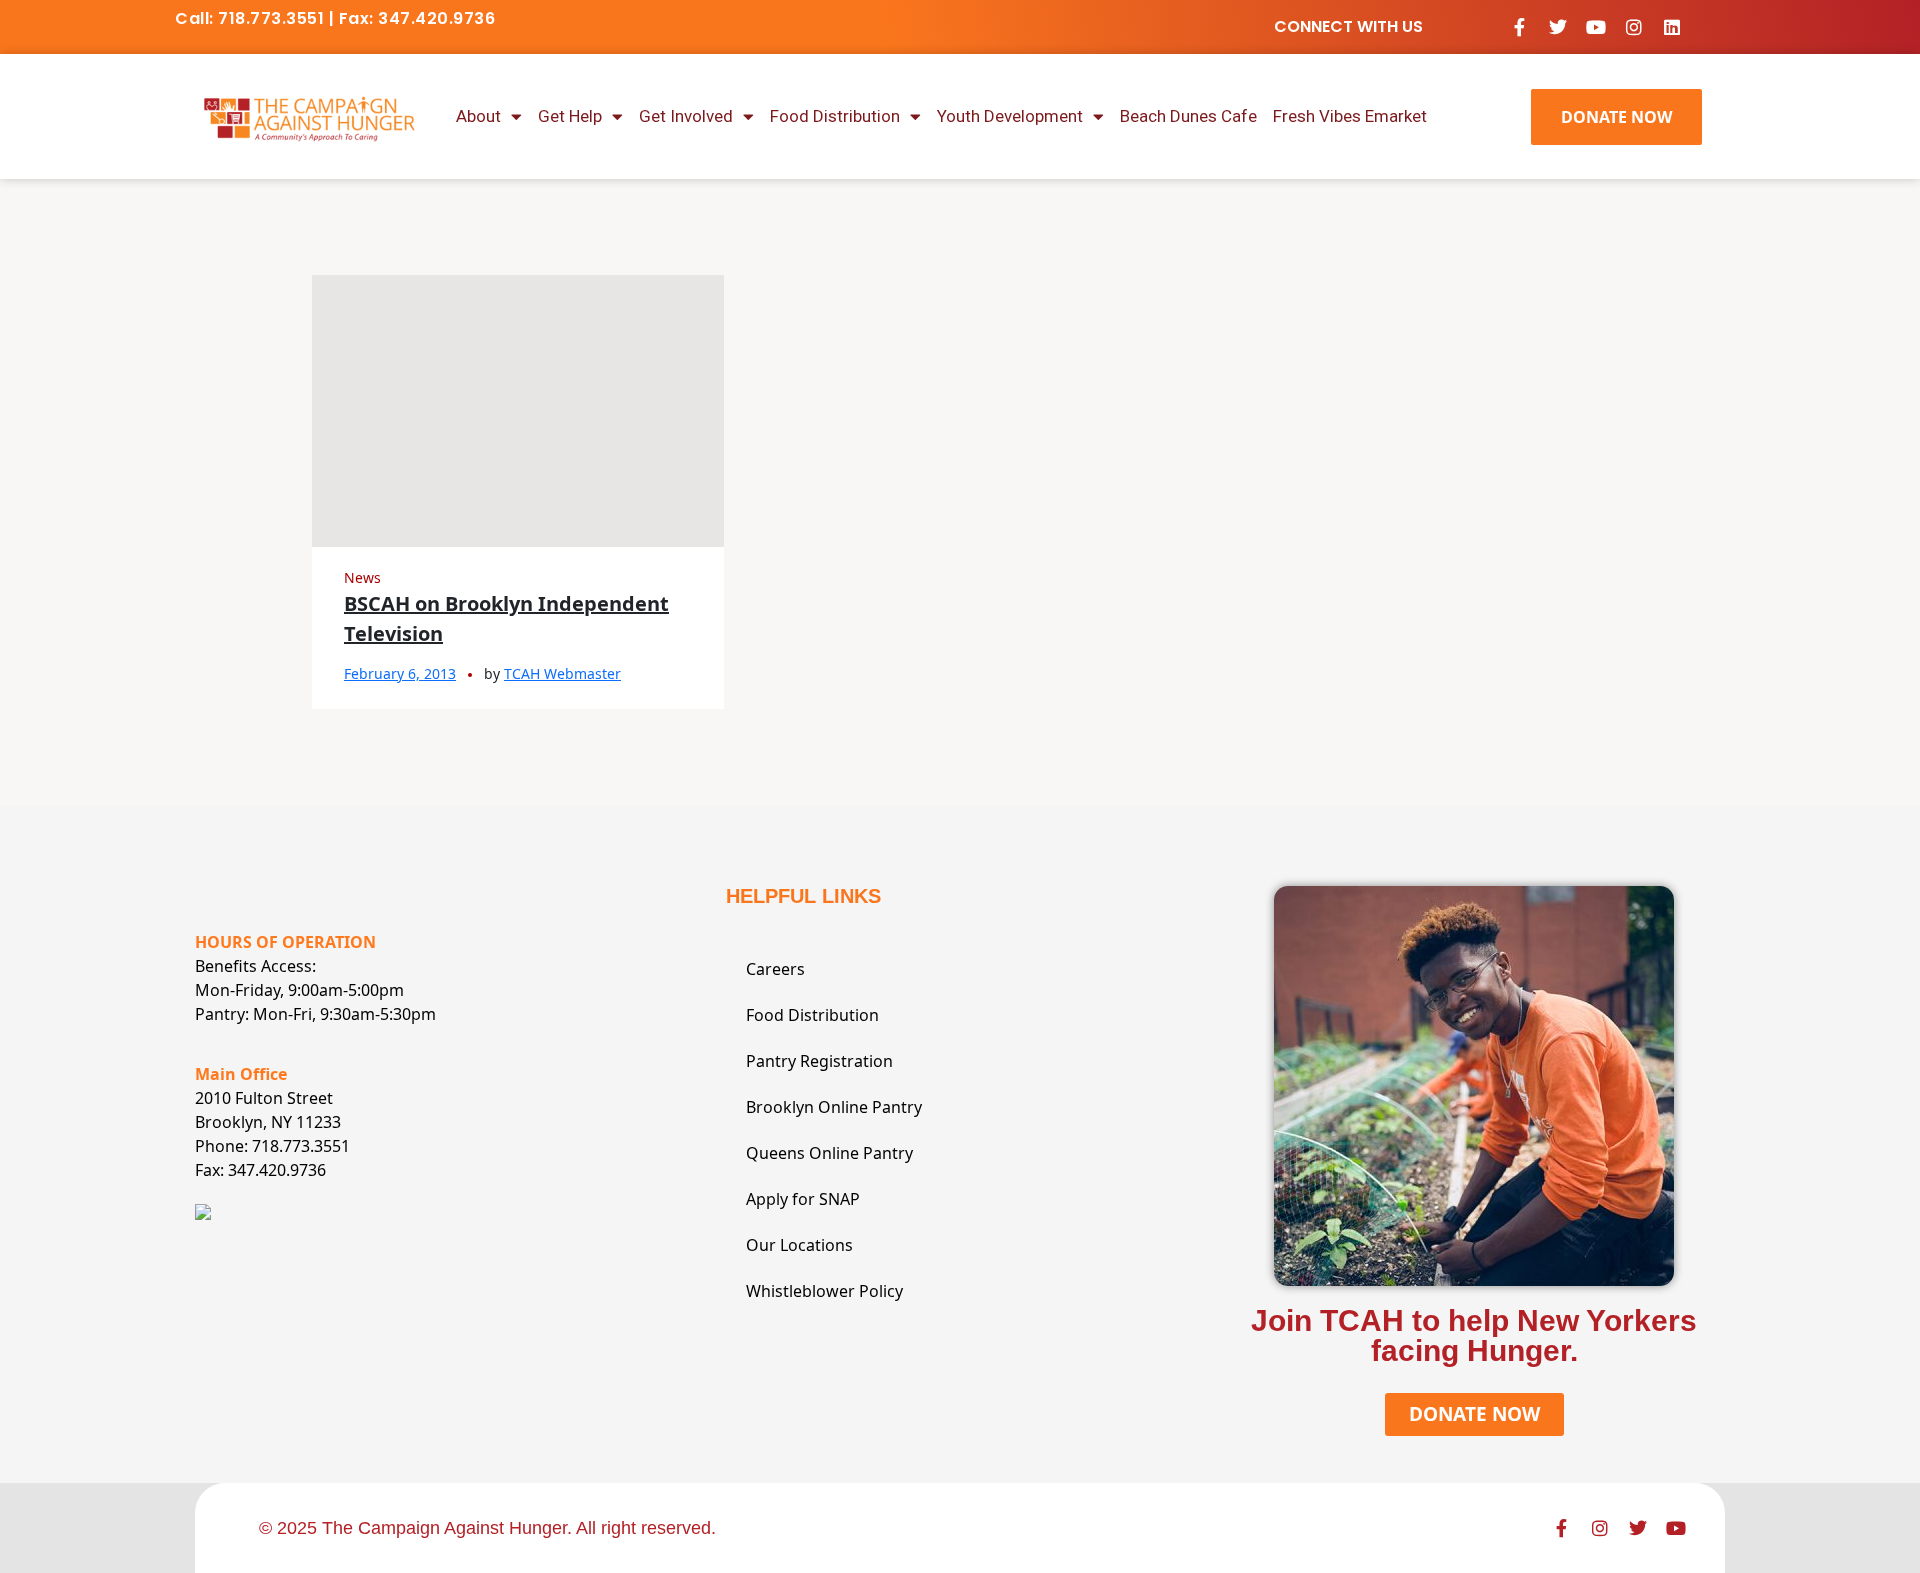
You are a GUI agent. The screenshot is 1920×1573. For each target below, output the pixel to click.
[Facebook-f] (1520, 27)
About (478, 116)
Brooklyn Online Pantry (834, 1107)
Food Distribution (835, 116)
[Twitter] (1558, 27)
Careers (775, 969)
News (362, 577)
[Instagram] (1634, 27)
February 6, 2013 (400, 673)
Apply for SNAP (803, 1199)
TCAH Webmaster (562, 673)
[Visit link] (309, 116)
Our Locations (799, 1245)
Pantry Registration (819, 1061)
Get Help (570, 116)
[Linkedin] (1672, 27)
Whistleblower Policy (824, 1291)
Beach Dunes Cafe (1188, 116)
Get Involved (686, 116)
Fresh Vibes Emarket (1350, 116)
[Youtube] (1596, 27)
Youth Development (1010, 116)
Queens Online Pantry (829, 1153)
